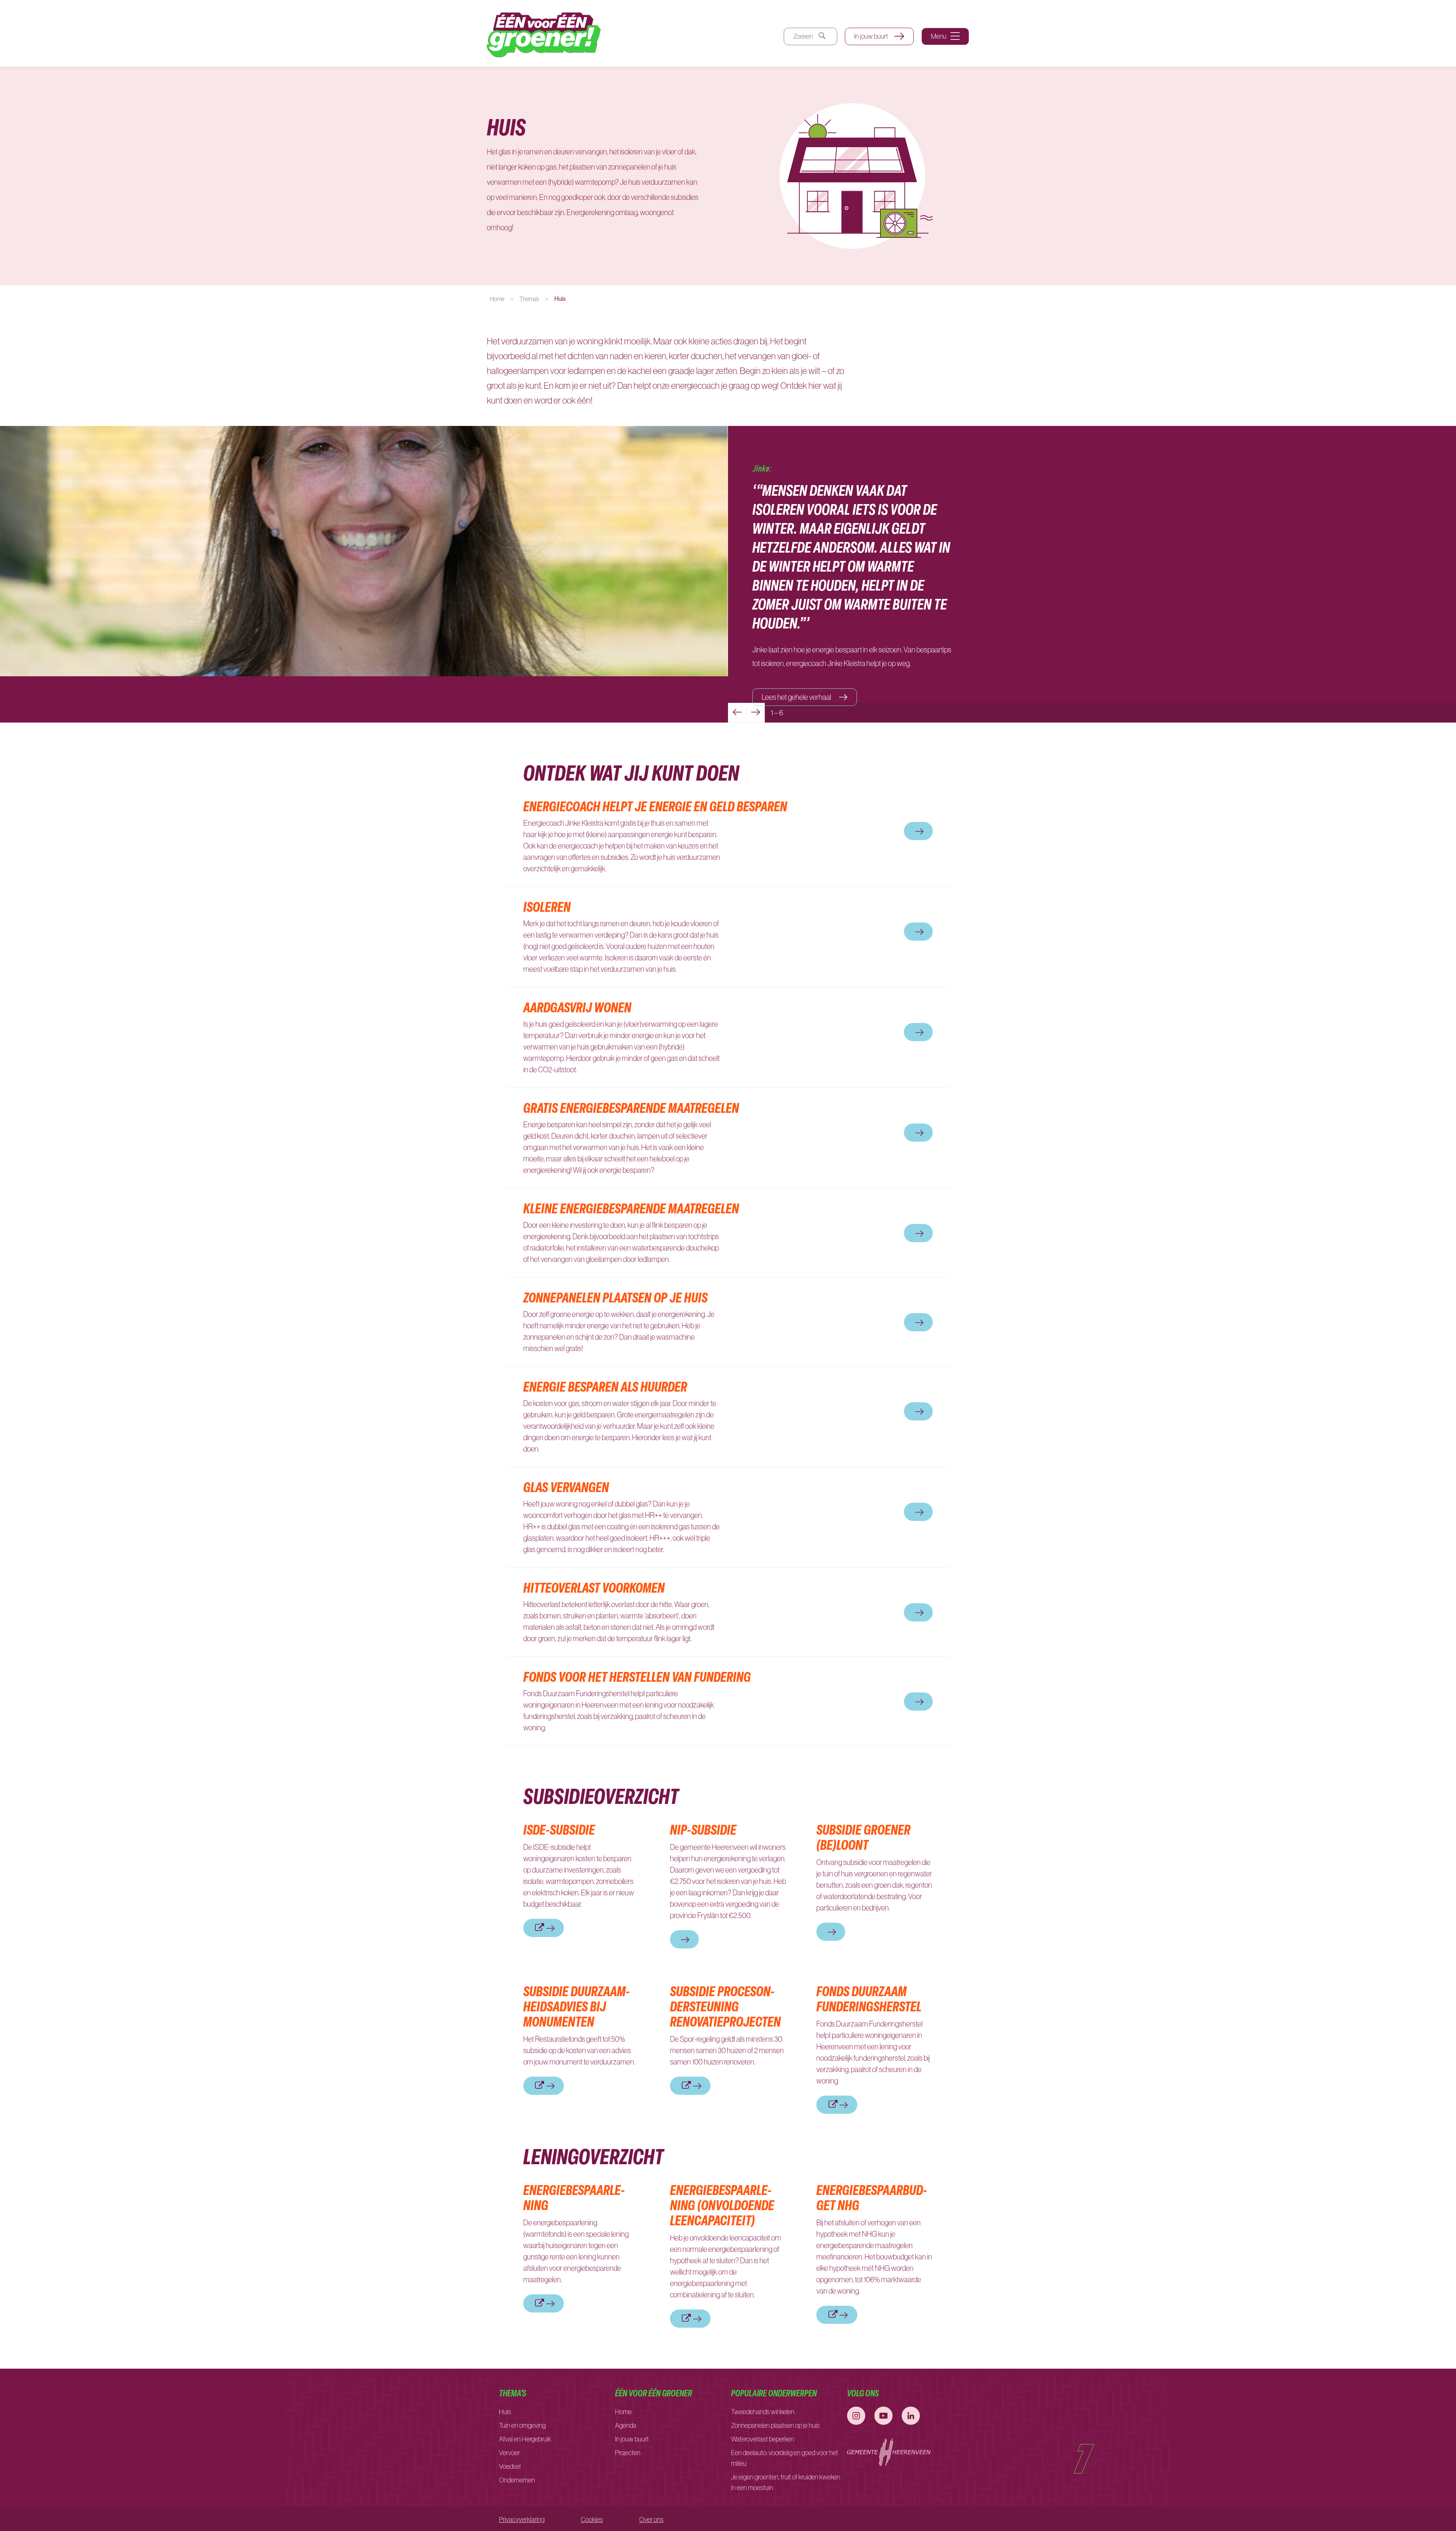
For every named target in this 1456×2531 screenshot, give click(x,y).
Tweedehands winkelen (763, 2412)
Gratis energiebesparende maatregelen (631, 1108)
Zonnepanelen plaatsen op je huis (615, 1297)
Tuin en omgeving (522, 2426)
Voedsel (510, 2467)
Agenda (626, 2426)
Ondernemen (517, 2480)
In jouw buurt (872, 36)
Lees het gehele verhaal (797, 697)
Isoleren (547, 907)
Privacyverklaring (522, 2520)
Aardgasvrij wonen (577, 1007)
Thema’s (529, 299)
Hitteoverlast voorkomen (594, 1587)
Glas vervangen (566, 1487)
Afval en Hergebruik (525, 2439)
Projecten (628, 2453)
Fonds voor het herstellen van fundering (639, 1676)
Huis (505, 2412)
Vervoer (509, 2453)
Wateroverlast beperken (763, 2439)
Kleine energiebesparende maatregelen (631, 1208)
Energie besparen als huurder (605, 1386)
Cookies (592, 2520)
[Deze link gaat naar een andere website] (856, 2416)
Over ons (651, 2520)
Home (497, 299)
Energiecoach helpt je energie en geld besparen (655, 806)
